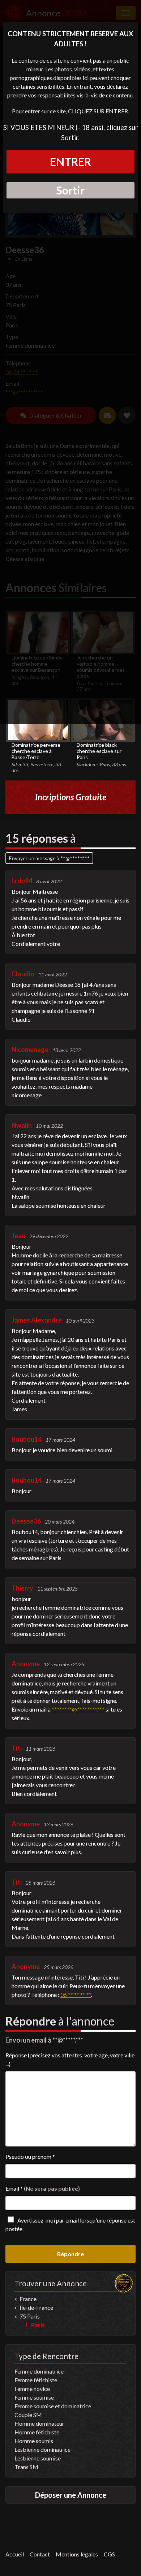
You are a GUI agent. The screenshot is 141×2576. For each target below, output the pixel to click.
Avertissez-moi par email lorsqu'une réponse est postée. (70, 2225)
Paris (38, 2325)
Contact (40, 2554)
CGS (109, 2554)
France (28, 2299)
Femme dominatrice (39, 2371)
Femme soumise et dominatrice (53, 2406)
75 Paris (30, 2316)
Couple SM (28, 2415)
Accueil (15, 2554)
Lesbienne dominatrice (42, 2449)
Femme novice (32, 2389)
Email (43, 2188)
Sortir (70, 190)
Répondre (70, 2254)
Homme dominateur (39, 2423)
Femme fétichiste (36, 2380)
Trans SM (26, 2467)
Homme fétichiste (37, 2432)
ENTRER (70, 162)
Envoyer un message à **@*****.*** (49, 858)
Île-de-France (36, 2307)
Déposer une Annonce (71, 2495)
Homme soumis (34, 2441)
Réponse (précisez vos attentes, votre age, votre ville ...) (70, 2059)
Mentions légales (77, 2554)
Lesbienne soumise (38, 2458)
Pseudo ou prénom (30, 2156)
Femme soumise (34, 2397)
